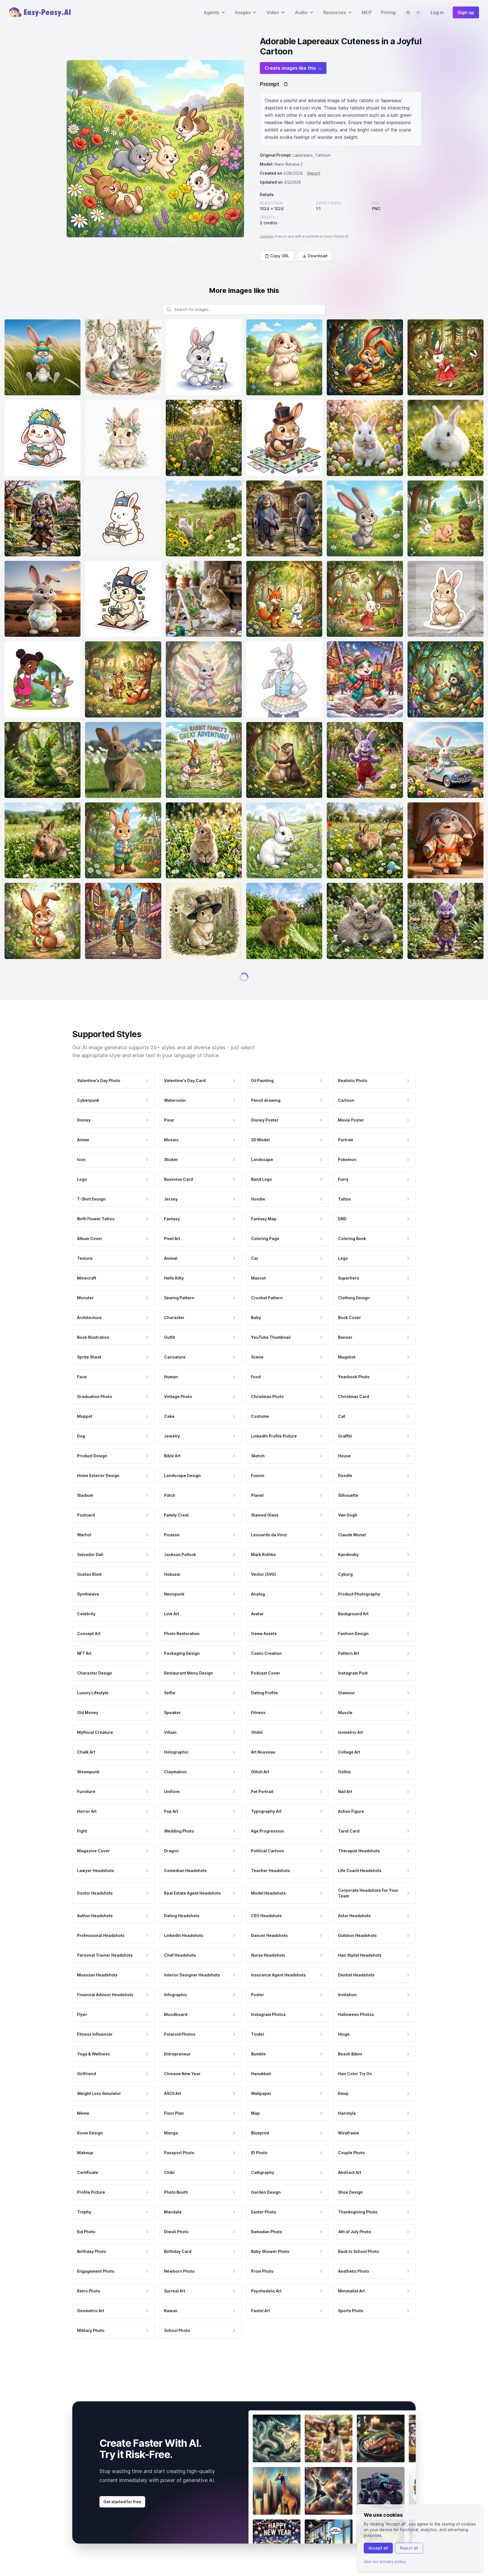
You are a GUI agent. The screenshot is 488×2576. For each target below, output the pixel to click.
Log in (437, 12)
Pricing (388, 12)
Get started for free (122, 2520)
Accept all (378, 2548)
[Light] (418, 12)
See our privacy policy (385, 2561)
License (266, 236)
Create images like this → (293, 68)
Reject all (409, 2548)
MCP (367, 12)
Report (314, 173)
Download (318, 256)
